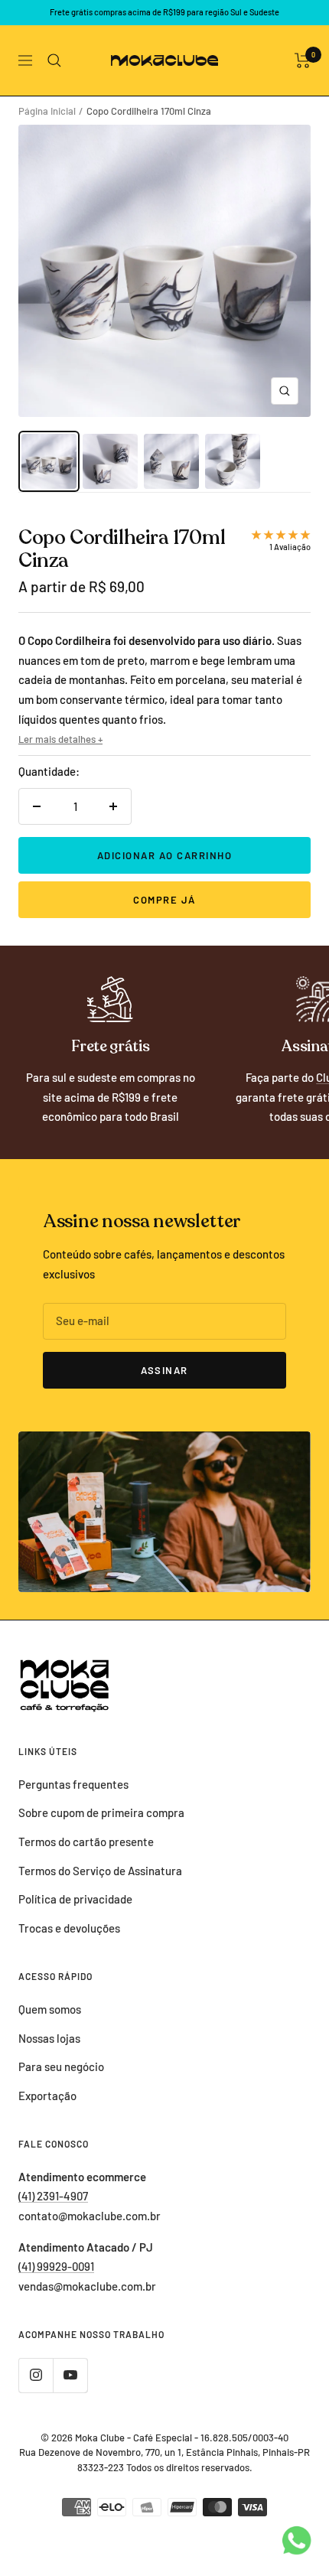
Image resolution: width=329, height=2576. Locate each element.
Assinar (164, 1370)
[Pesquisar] (54, 60)
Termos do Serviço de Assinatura (100, 1871)
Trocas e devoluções (69, 1928)
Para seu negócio (61, 2066)
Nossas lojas (49, 2038)
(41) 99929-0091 (56, 2266)
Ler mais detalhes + (60, 739)
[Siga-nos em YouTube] (70, 2375)
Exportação (47, 2096)
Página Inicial (47, 111)
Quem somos (50, 2009)
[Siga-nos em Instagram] (36, 2375)
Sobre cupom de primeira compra (101, 1812)
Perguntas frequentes (73, 1784)
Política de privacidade (75, 1899)
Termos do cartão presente (86, 1842)
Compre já (164, 900)
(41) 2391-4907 (53, 2196)
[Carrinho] (303, 60)
